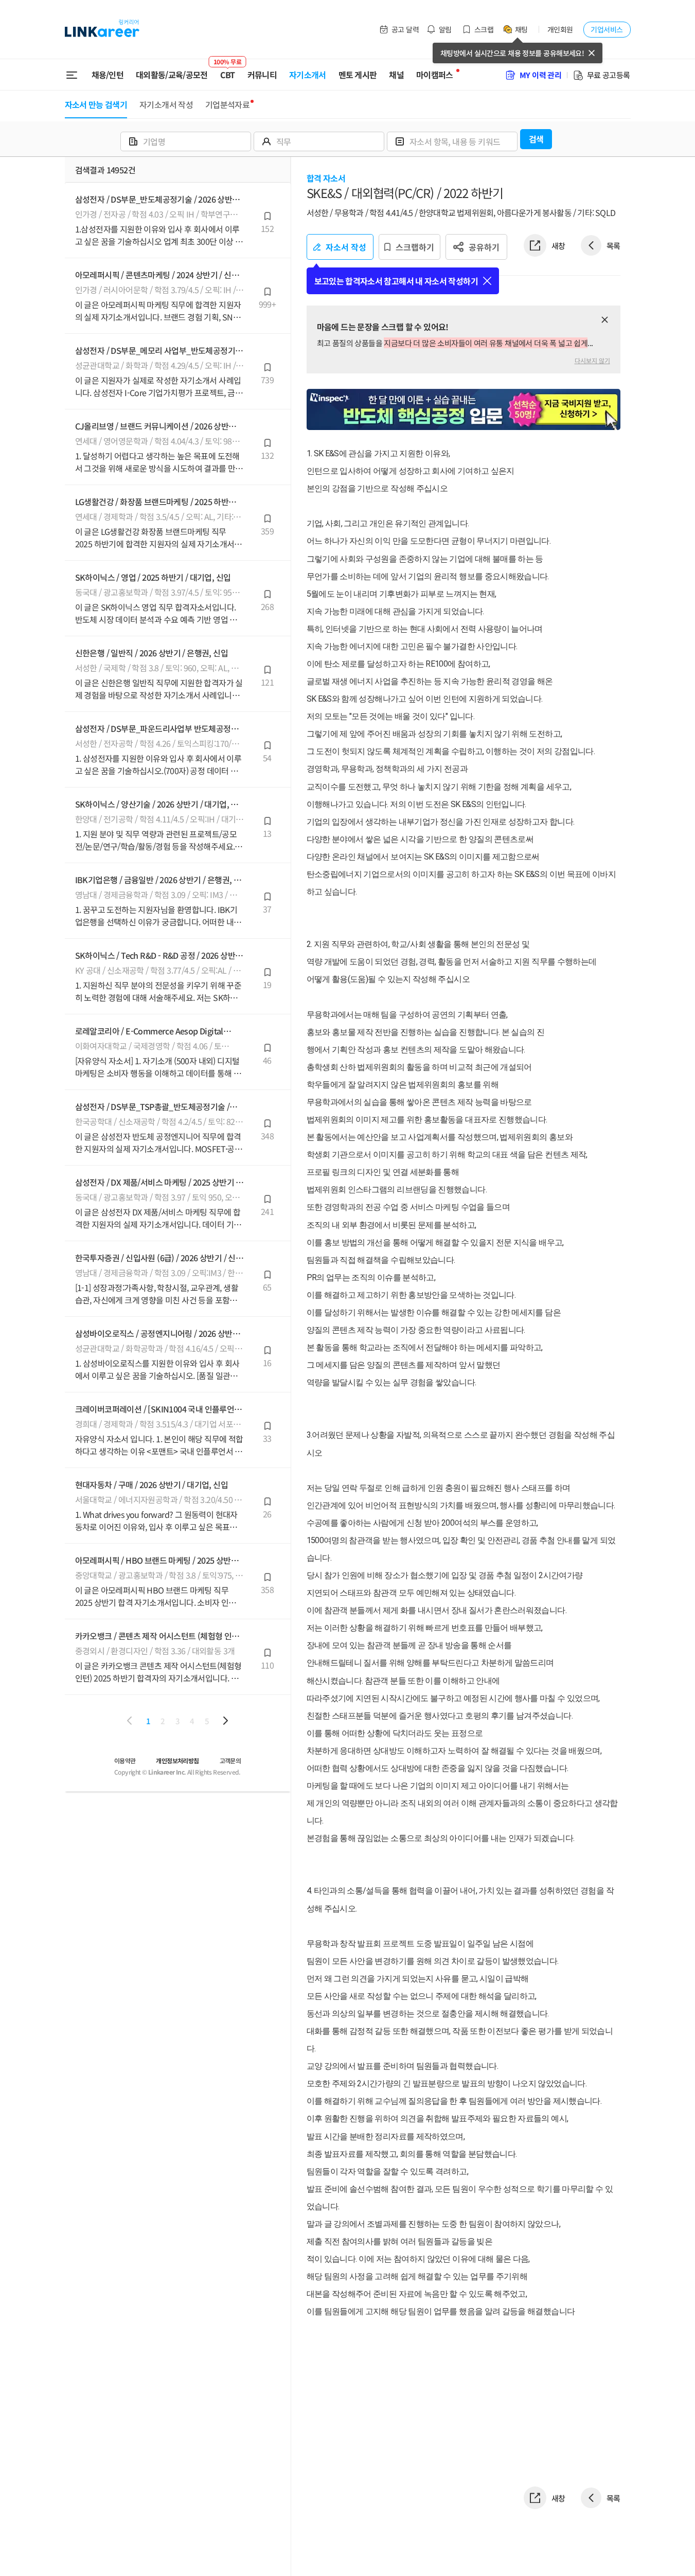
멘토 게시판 (358, 75)
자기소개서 (308, 75)
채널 (396, 75)
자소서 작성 (346, 247)
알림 (445, 29)
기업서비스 (607, 29)
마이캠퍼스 (435, 75)
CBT (228, 70)
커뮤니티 (262, 75)
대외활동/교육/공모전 (172, 75)
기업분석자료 (227, 104)
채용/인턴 (108, 75)
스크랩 (484, 29)
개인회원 (560, 29)
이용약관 (125, 1760)
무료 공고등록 (609, 75)
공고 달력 (405, 29)
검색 (536, 139)
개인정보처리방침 (177, 1760)
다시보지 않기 (592, 360)
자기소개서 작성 (166, 104)
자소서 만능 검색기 (96, 104)
